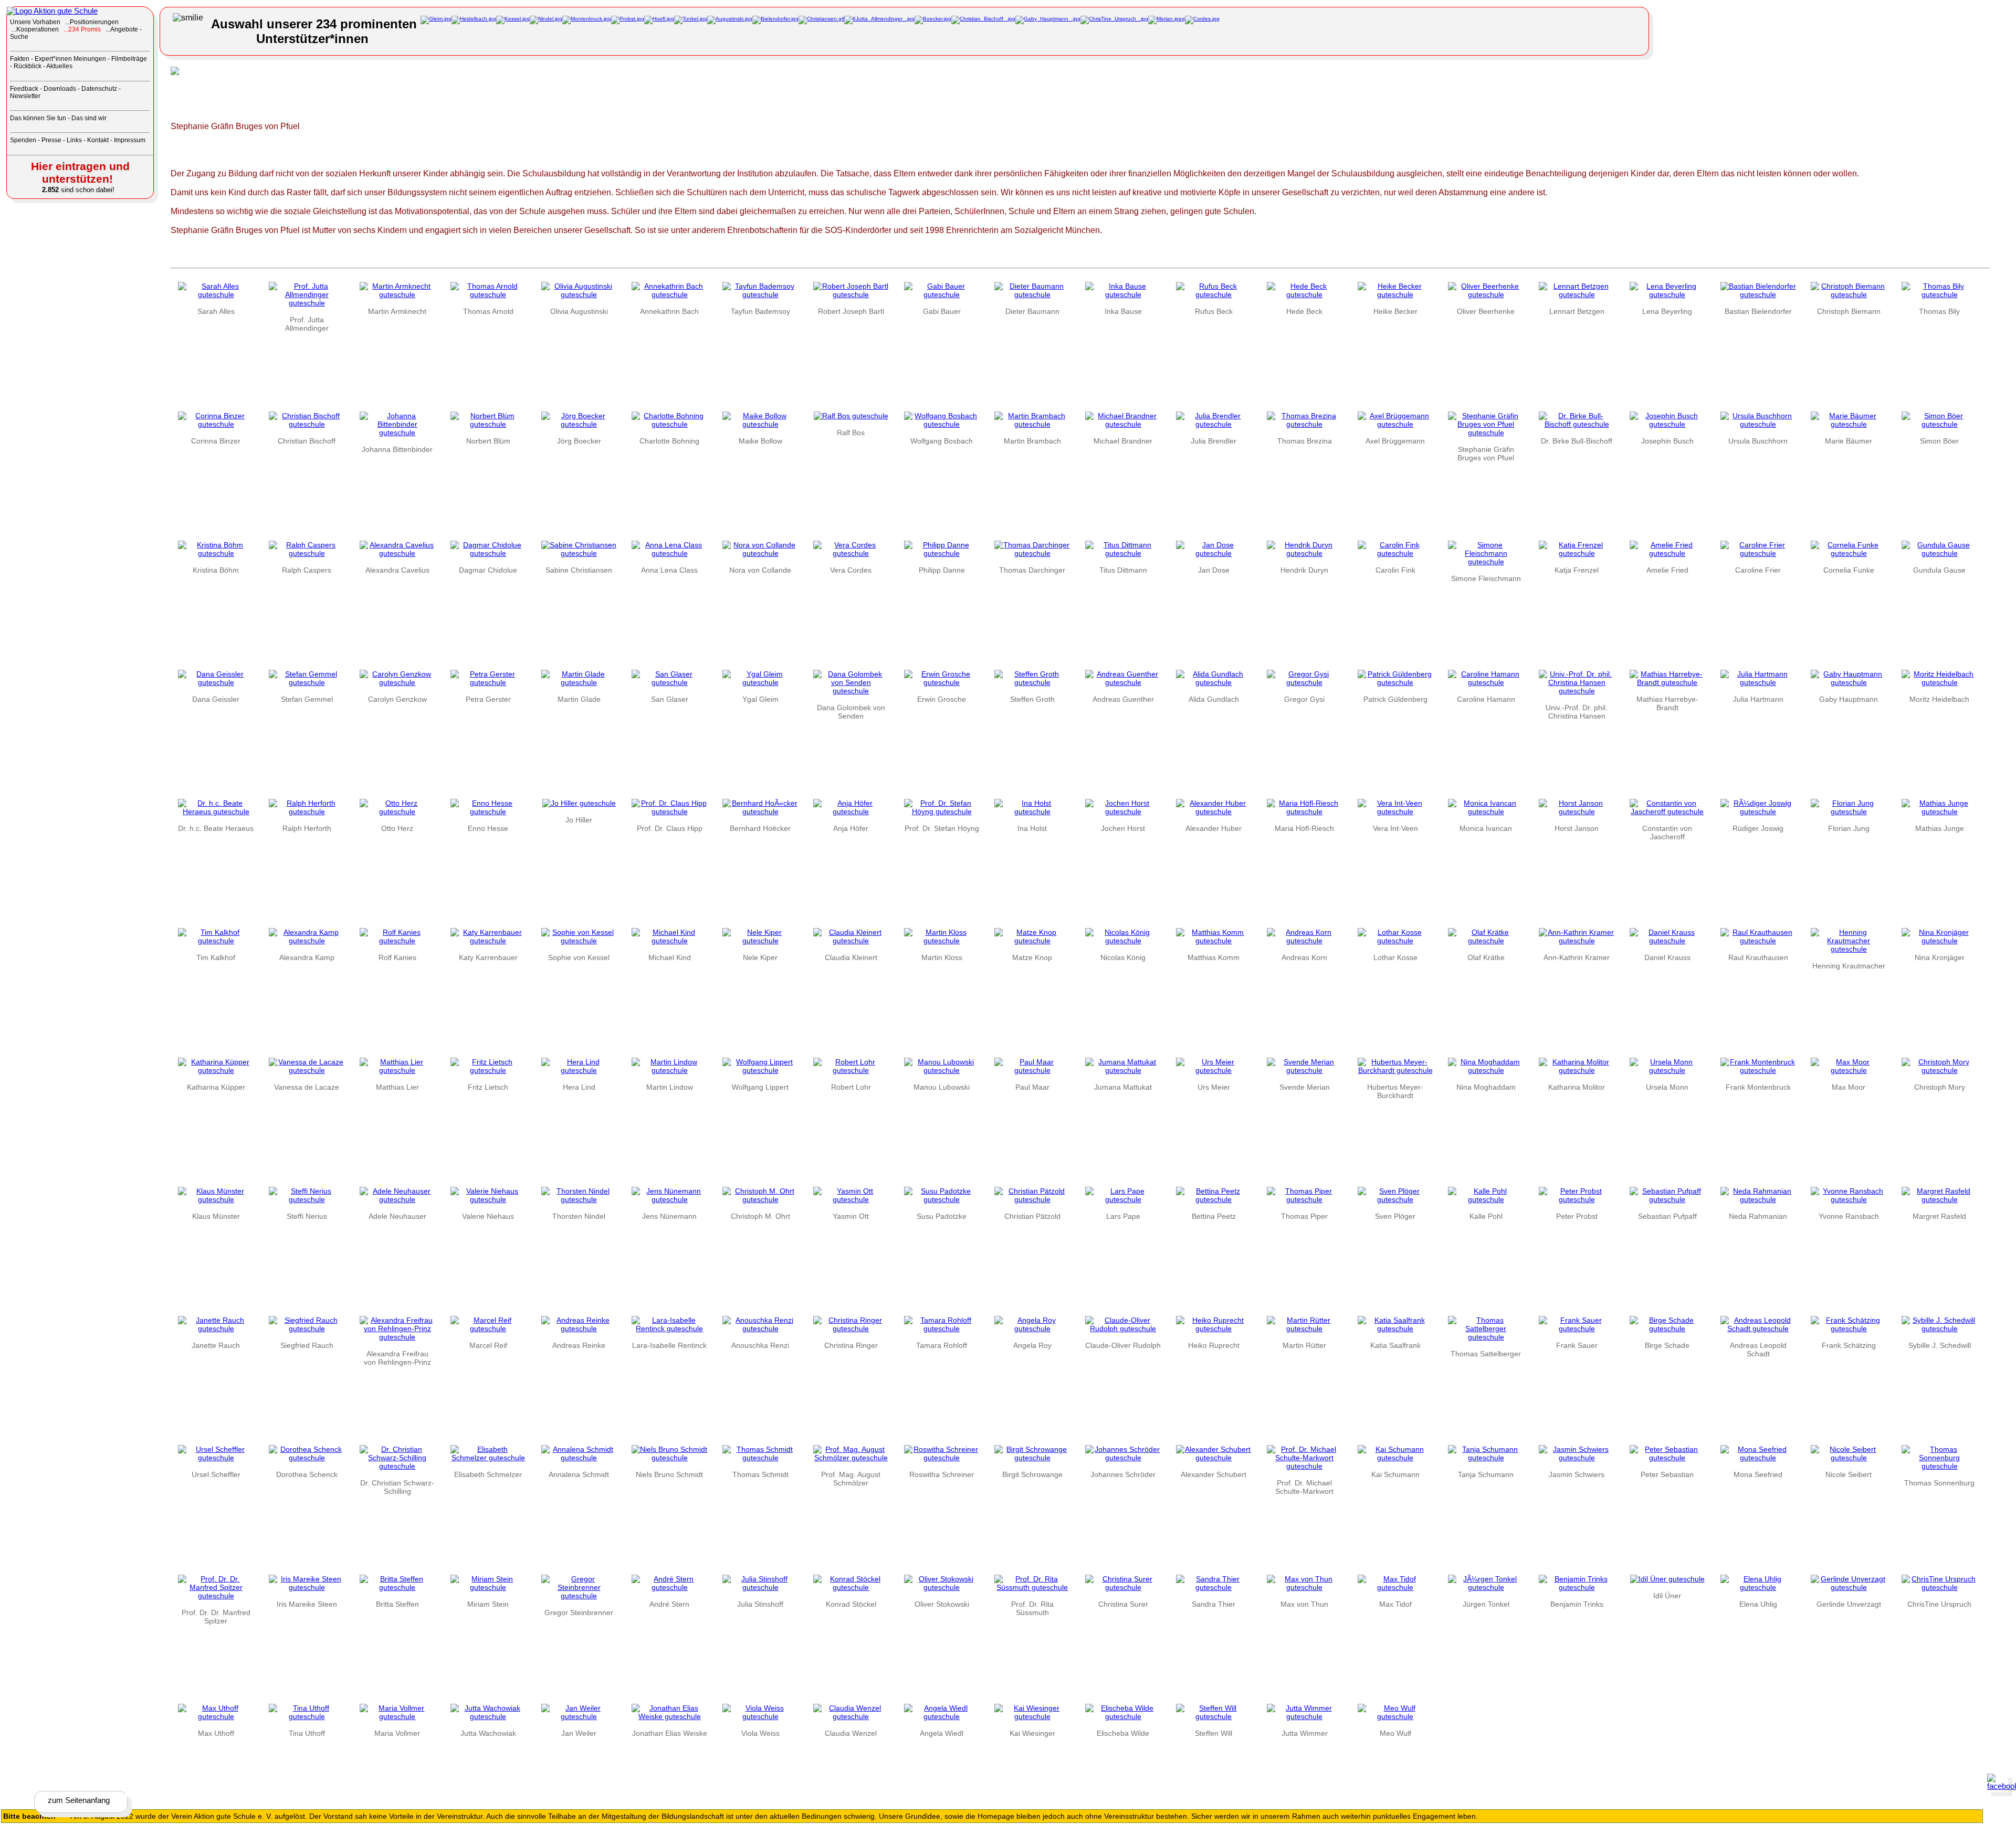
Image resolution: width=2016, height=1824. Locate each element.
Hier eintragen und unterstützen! (80, 172)
